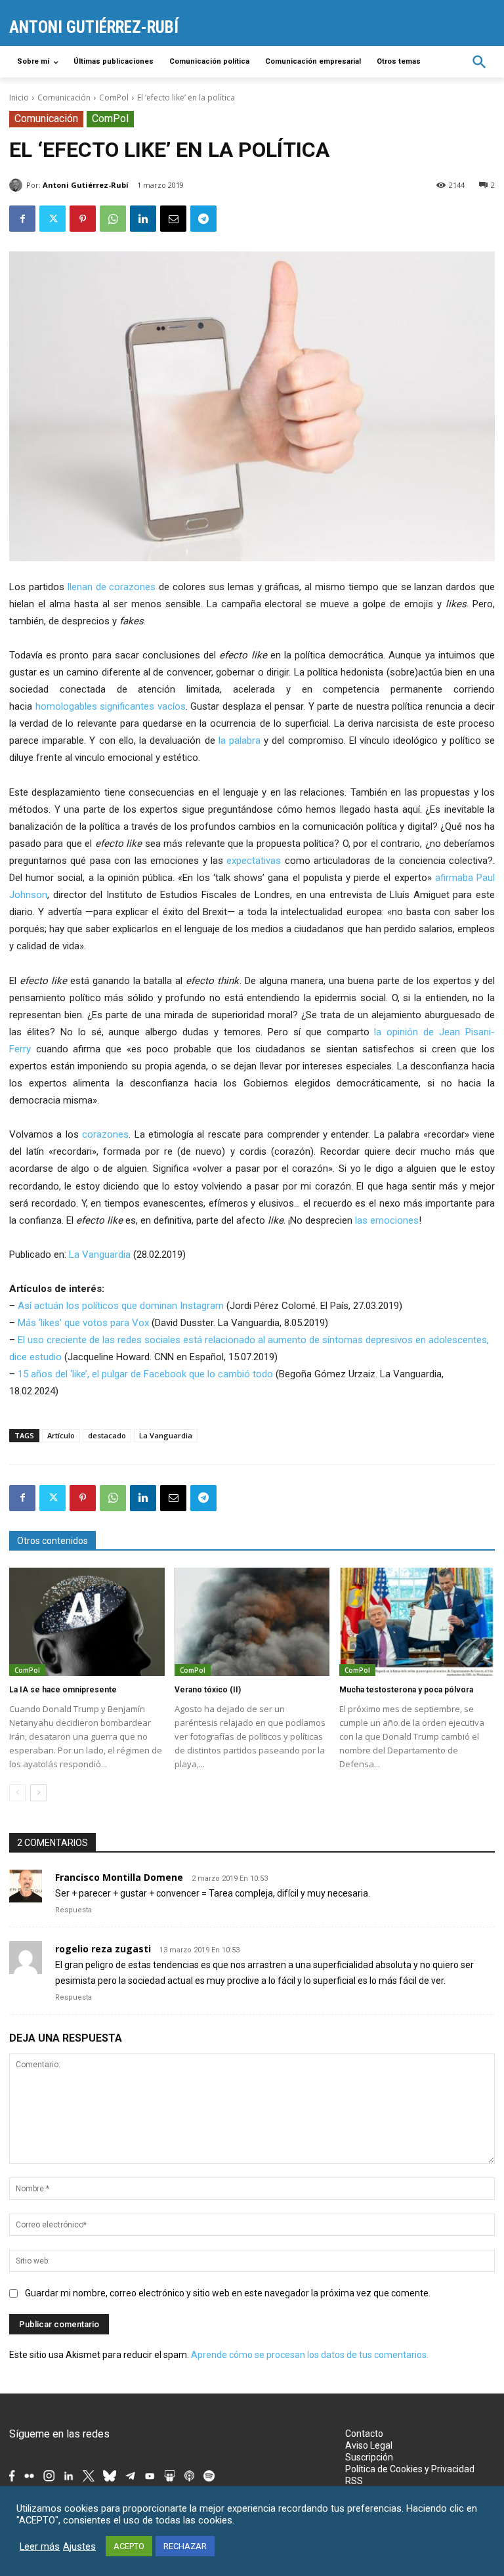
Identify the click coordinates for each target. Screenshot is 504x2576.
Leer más (40, 2546)
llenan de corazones (112, 587)
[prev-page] (17, 1793)
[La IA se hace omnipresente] (87, 1622)
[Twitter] (52, 219)
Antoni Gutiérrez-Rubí (86, 185)
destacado (107, 1435)
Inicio (19, 97)
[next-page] (38, 1793)
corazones (105, 1134)
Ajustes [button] (79, 2546)
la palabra (240, 741)
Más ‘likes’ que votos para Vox (83, 1323)
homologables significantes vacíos (111, 706)
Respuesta (73, 1910)
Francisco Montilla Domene (119, 1877)
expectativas (254, 861)
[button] (479, 62)
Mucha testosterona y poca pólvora (406, 1690)
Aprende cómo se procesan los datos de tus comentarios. (310, 2355)
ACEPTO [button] (129, 2546)
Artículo (61, 1435)
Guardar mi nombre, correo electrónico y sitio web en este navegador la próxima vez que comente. (228, 2293)
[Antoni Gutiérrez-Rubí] (18, 185)
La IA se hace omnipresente (63, 1690)
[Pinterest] (83, 219)
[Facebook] (22, 219)
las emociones (387, 1220)
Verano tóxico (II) (208, 1690)
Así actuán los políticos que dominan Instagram (121, 1306)
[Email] (173, 219)
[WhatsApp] (113, 219)
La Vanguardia (100, 1255)
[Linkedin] (143, 219)
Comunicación (64, 97)
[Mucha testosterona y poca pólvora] (417, 1622)
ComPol (114, 97)
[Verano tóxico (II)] (252, 1622)
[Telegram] (203, 219)
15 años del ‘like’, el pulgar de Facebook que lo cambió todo (145, 1374)
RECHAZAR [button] (185, 2546)
